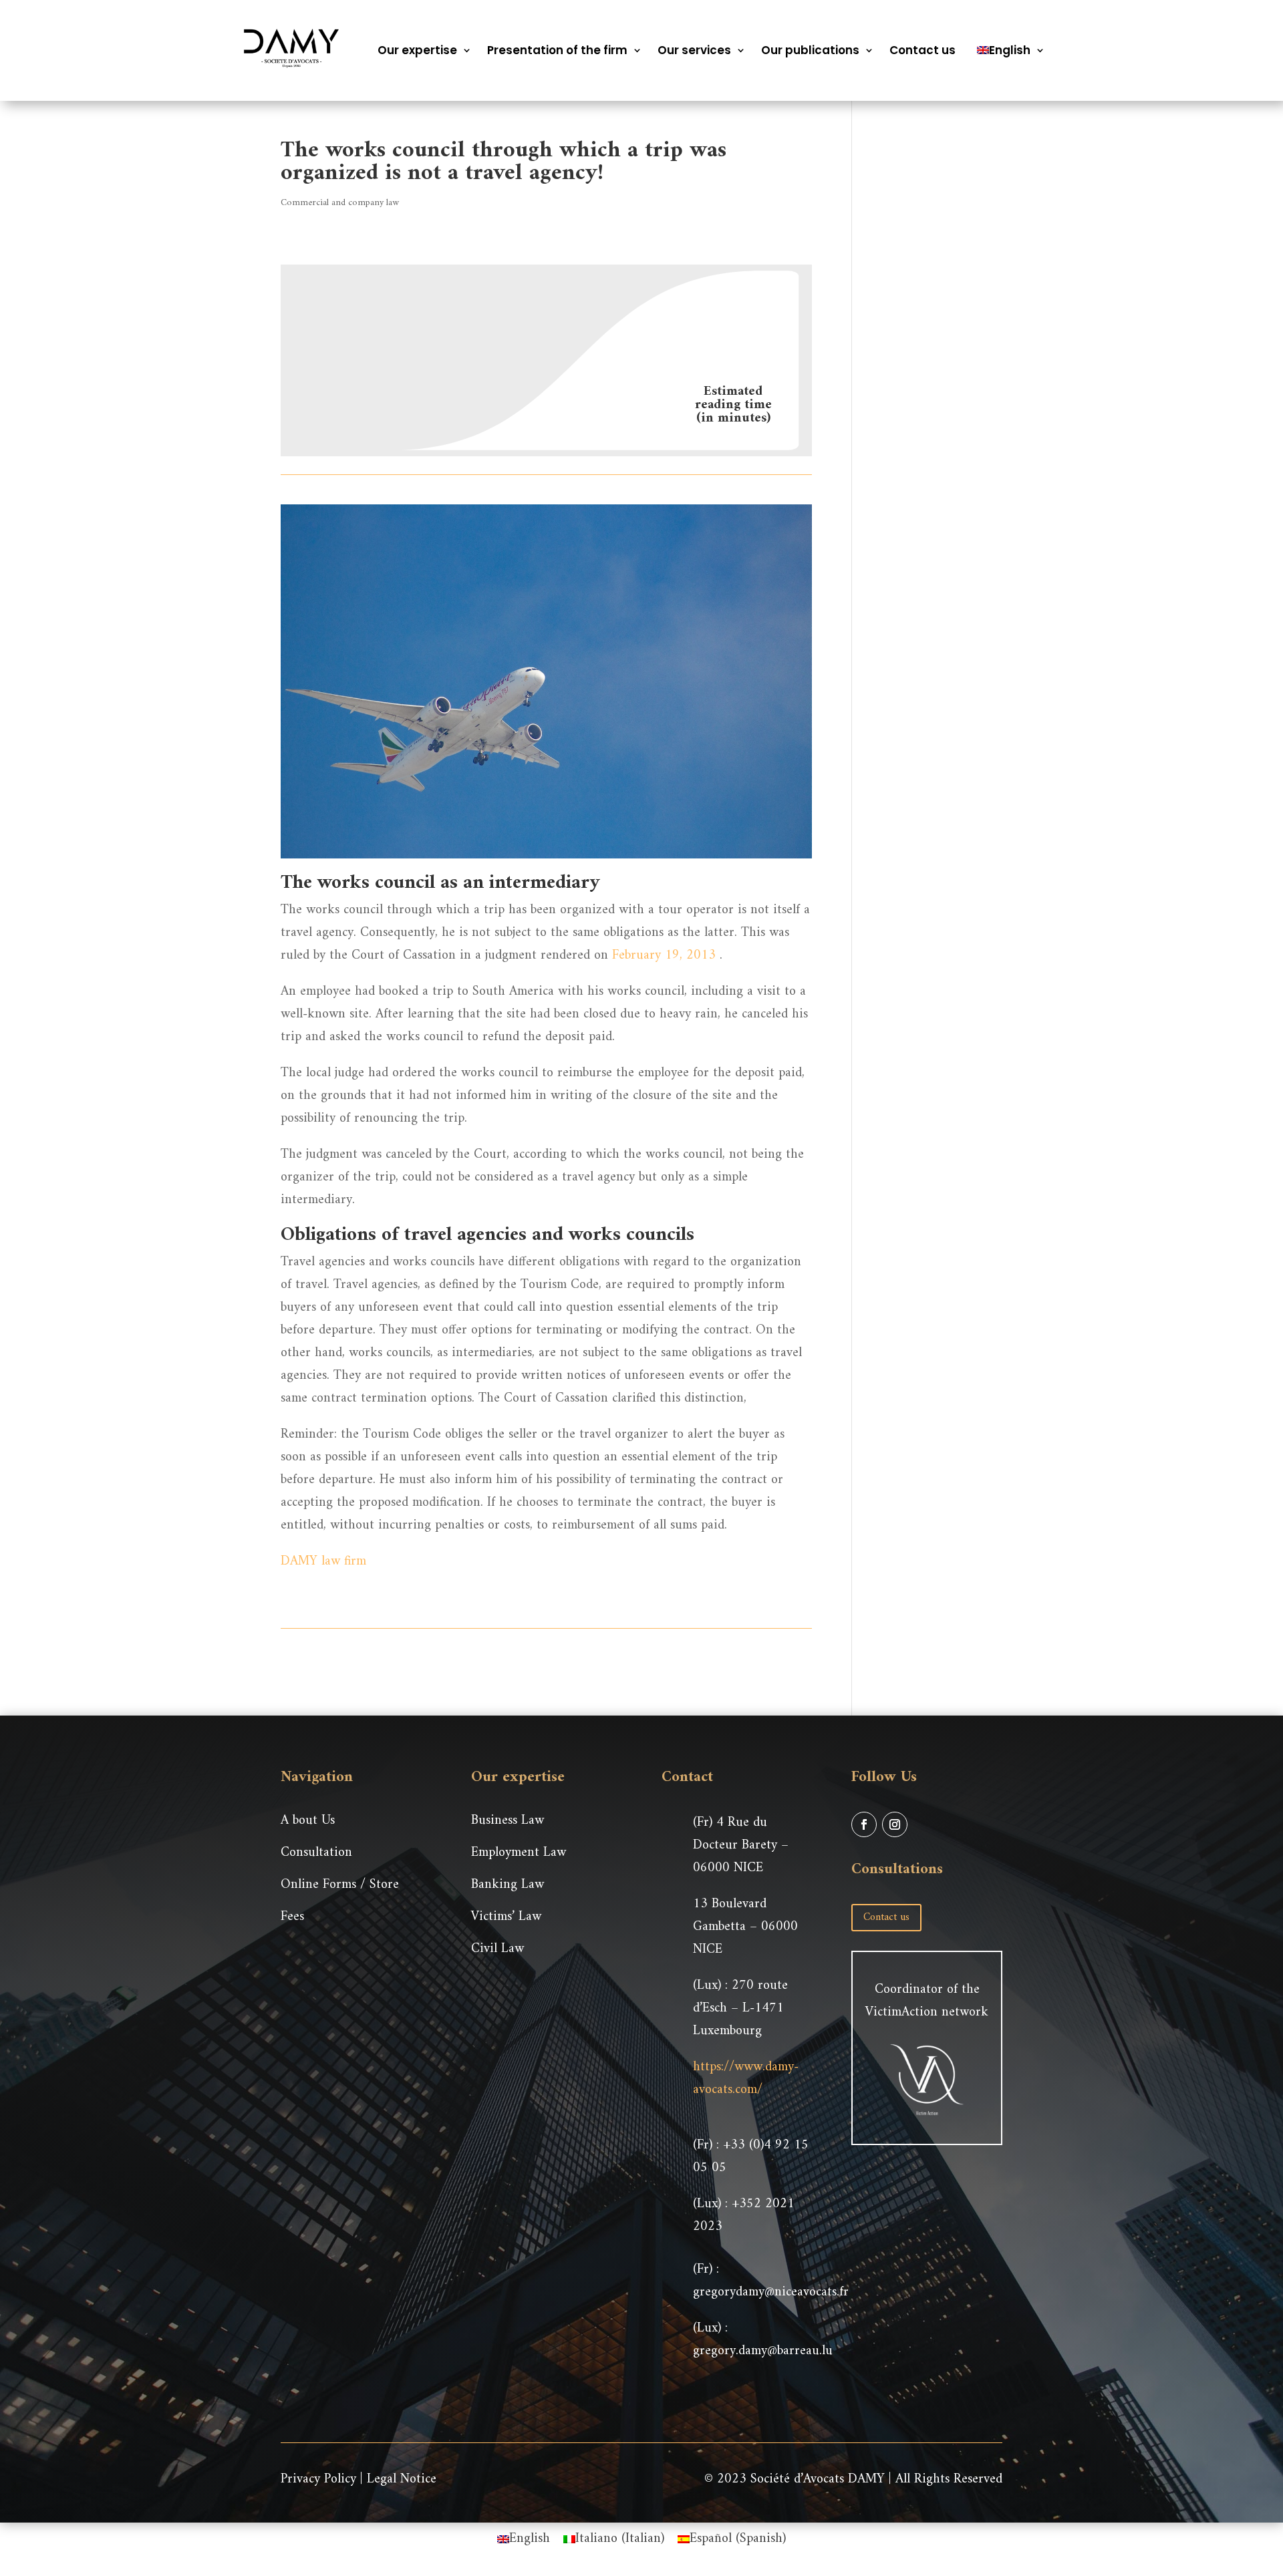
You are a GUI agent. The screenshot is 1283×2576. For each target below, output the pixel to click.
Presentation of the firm (557, 50)
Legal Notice (402, 2479)
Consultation (316, 1853)
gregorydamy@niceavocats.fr (771, 2292)
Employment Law (519, 1853)
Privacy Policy (318, 2479)
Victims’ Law (506, 1917)
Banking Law (508, 1885)
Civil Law (497, 1949)
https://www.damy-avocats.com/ (746, 2079)
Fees (292, 1917)
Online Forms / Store (340, 1885)
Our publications (810, 50)
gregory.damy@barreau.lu (763, 2351)
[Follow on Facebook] (864, 1824)
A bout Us (308, 1821)
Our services (694, 50)
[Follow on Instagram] (895, 1824)
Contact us (922, 50)
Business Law (508, 1821)
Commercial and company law (340, 203)
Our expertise (417, 50)
